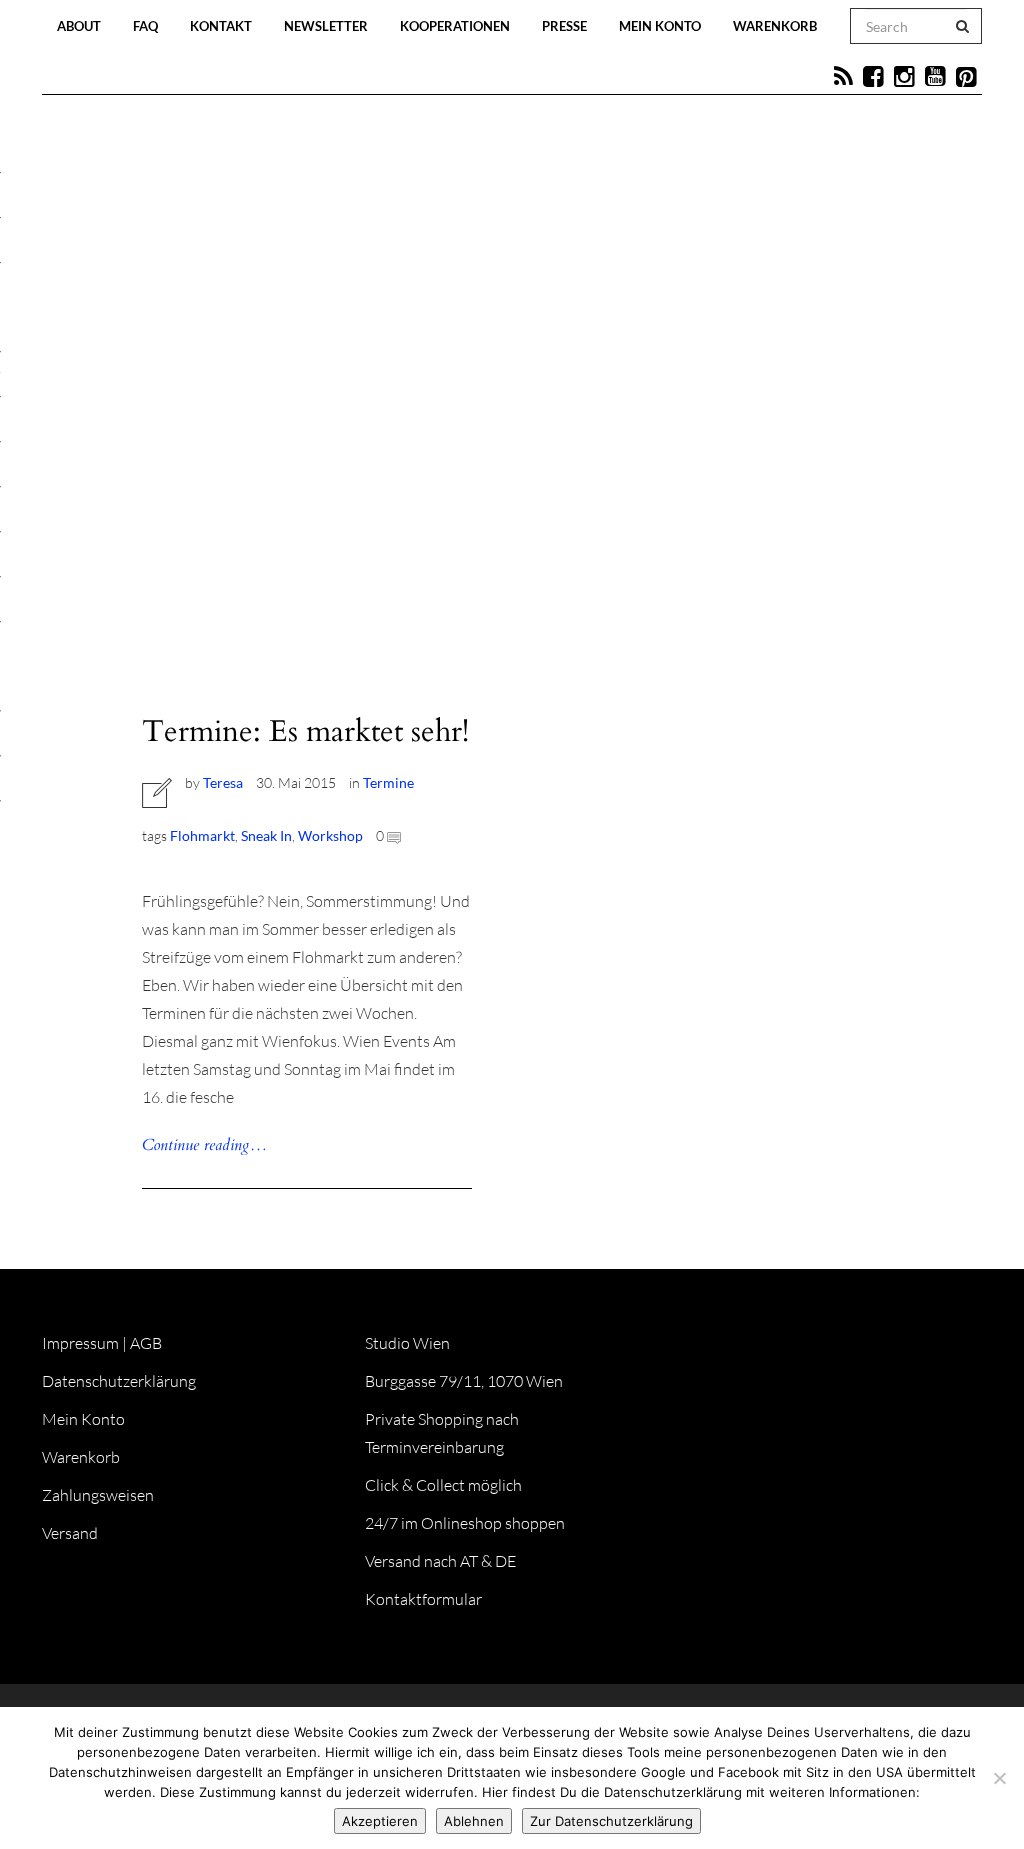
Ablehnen (474, 1821)
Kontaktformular (423, 1599)
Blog (300, 482)
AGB (146, 1343)
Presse (564, 26)
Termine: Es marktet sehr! (305, 731)
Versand (70, 1533)
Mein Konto (660, 26)
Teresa (223, 782)
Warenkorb (775, 26)
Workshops (470, 482)
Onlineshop (678, 482)
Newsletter (326, 26)
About (79, 26)
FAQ (145, 26)
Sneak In (266, 835)
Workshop (330, 835)
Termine (388, 782)
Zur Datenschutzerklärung (611, 1821)
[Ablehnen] (999, 1778)
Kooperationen (455, 26)
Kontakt (221, 26)
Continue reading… (204, 1145)
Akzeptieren (380, 1821)
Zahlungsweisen (98, 1495)
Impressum (80, 1343)
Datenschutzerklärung (119, 1381)
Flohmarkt (202, 835)
